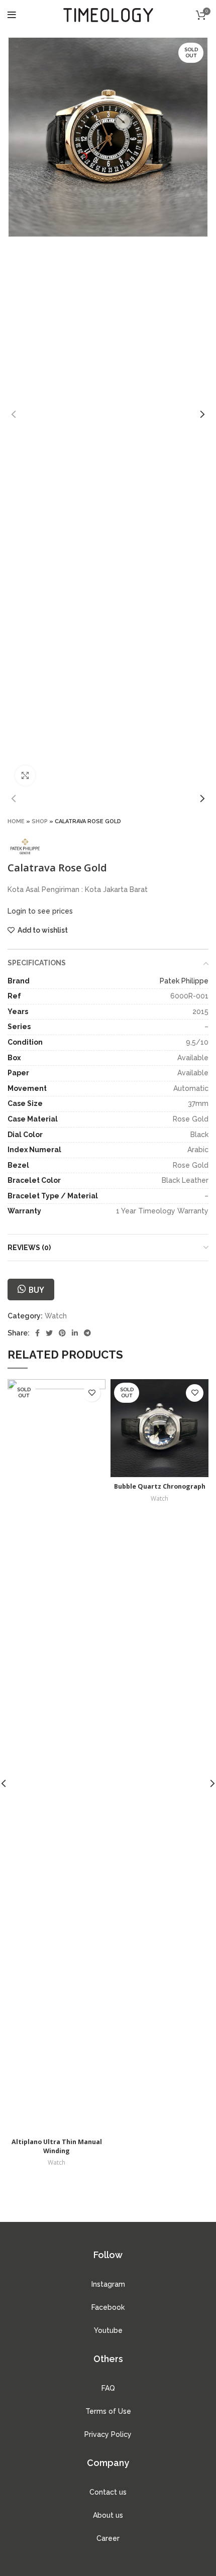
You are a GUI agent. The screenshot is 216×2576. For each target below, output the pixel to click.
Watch (56, 1316)
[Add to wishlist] (92, 1393)
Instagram (108, 2284)
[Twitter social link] (49, 1333)
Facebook (108, 2307)
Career (108, 2538)
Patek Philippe (184, 981)
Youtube (108, 2330)
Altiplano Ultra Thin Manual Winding (57, 2146)
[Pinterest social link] (62, 1333)
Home (16, 821)
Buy (36, 1290)
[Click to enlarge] (25, 775)
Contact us (108, 2492)
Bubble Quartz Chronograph (160, 1486)
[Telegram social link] (87, 1333)
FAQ (108, 2388)
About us (108, 2515)
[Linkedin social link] (75, 1333)
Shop (40, 821)
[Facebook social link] (37, 1333)
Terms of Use (108, 2411)
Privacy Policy (108, 2434)
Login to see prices (40, 911)
